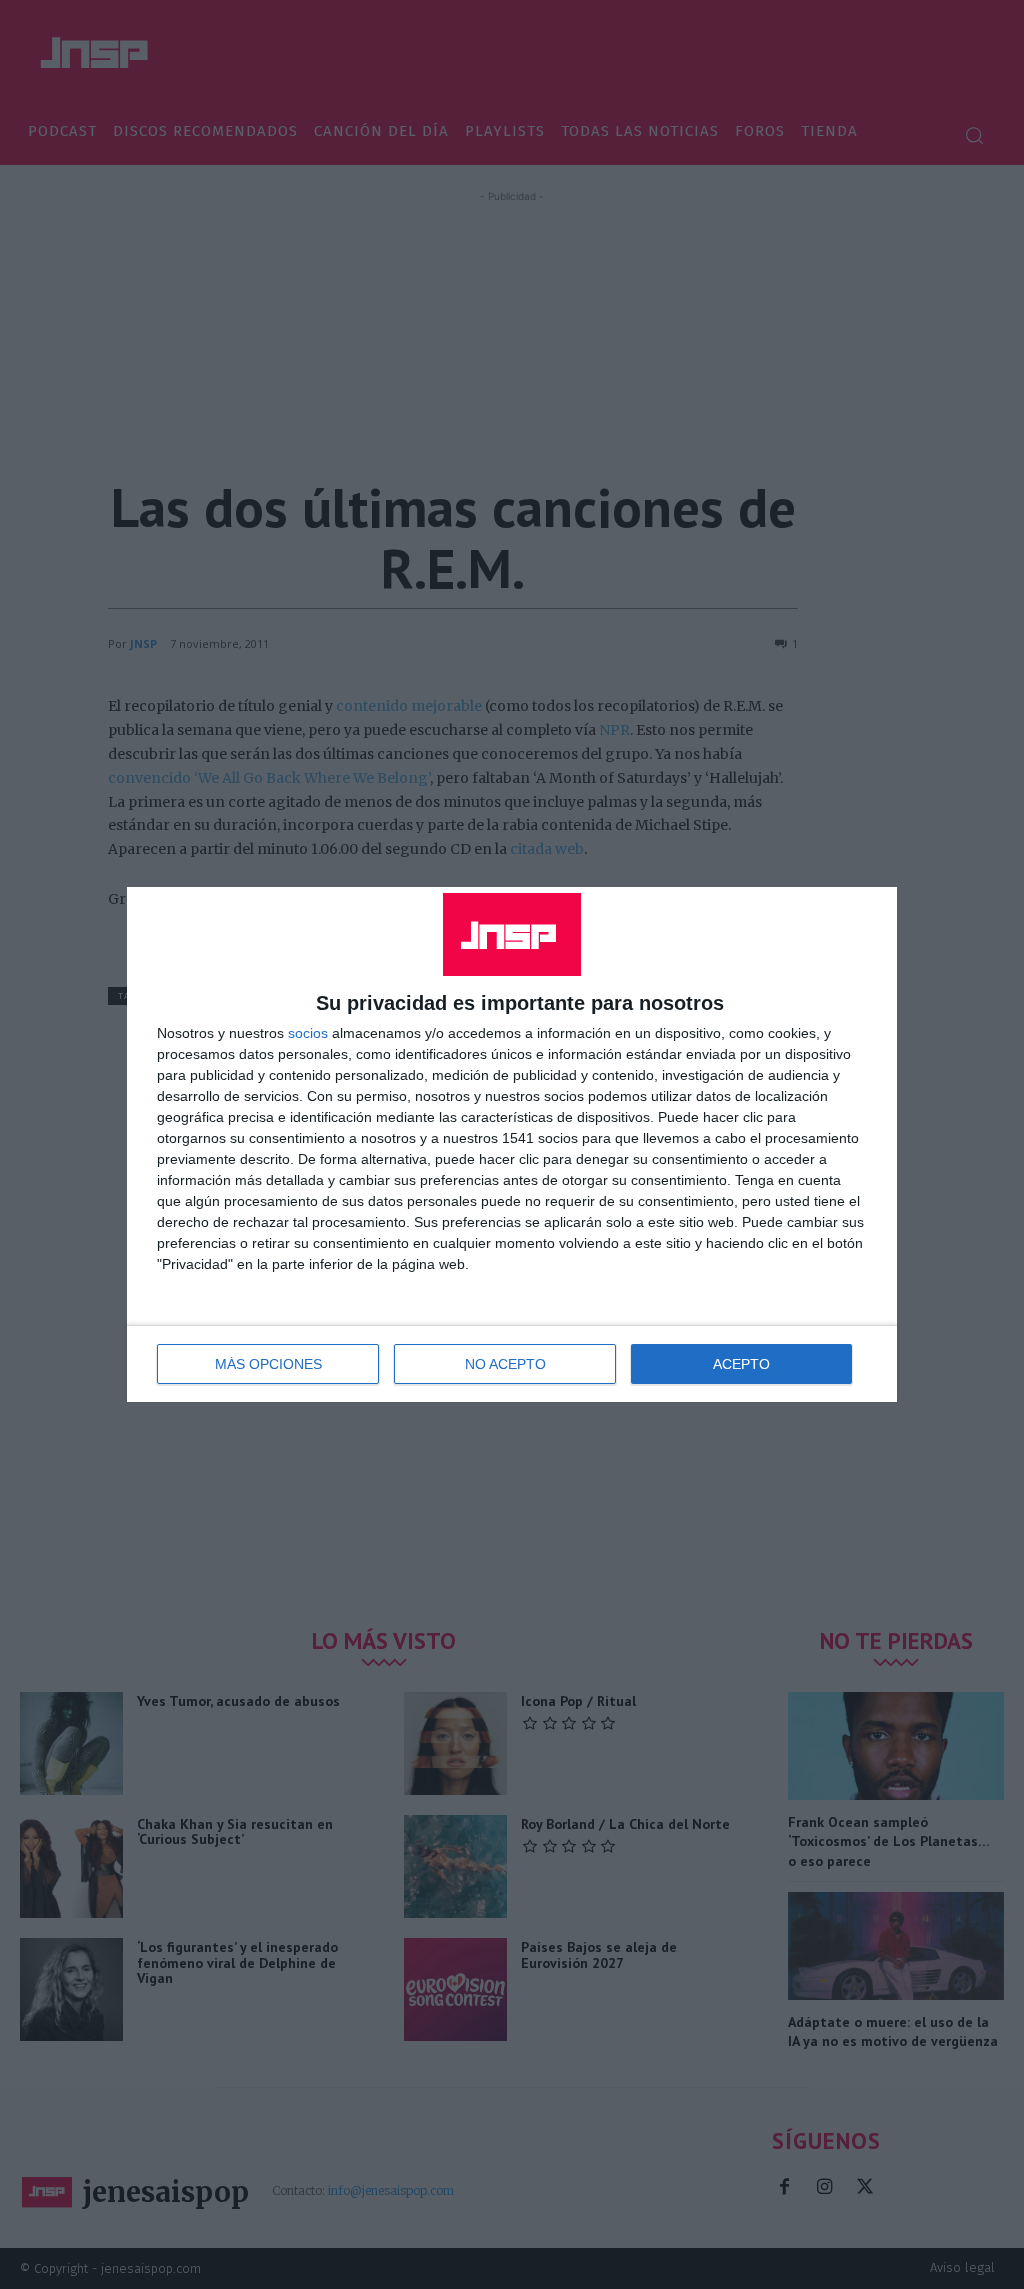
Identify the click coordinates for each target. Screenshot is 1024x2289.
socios (308, 1033)
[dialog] (512, 1144)
